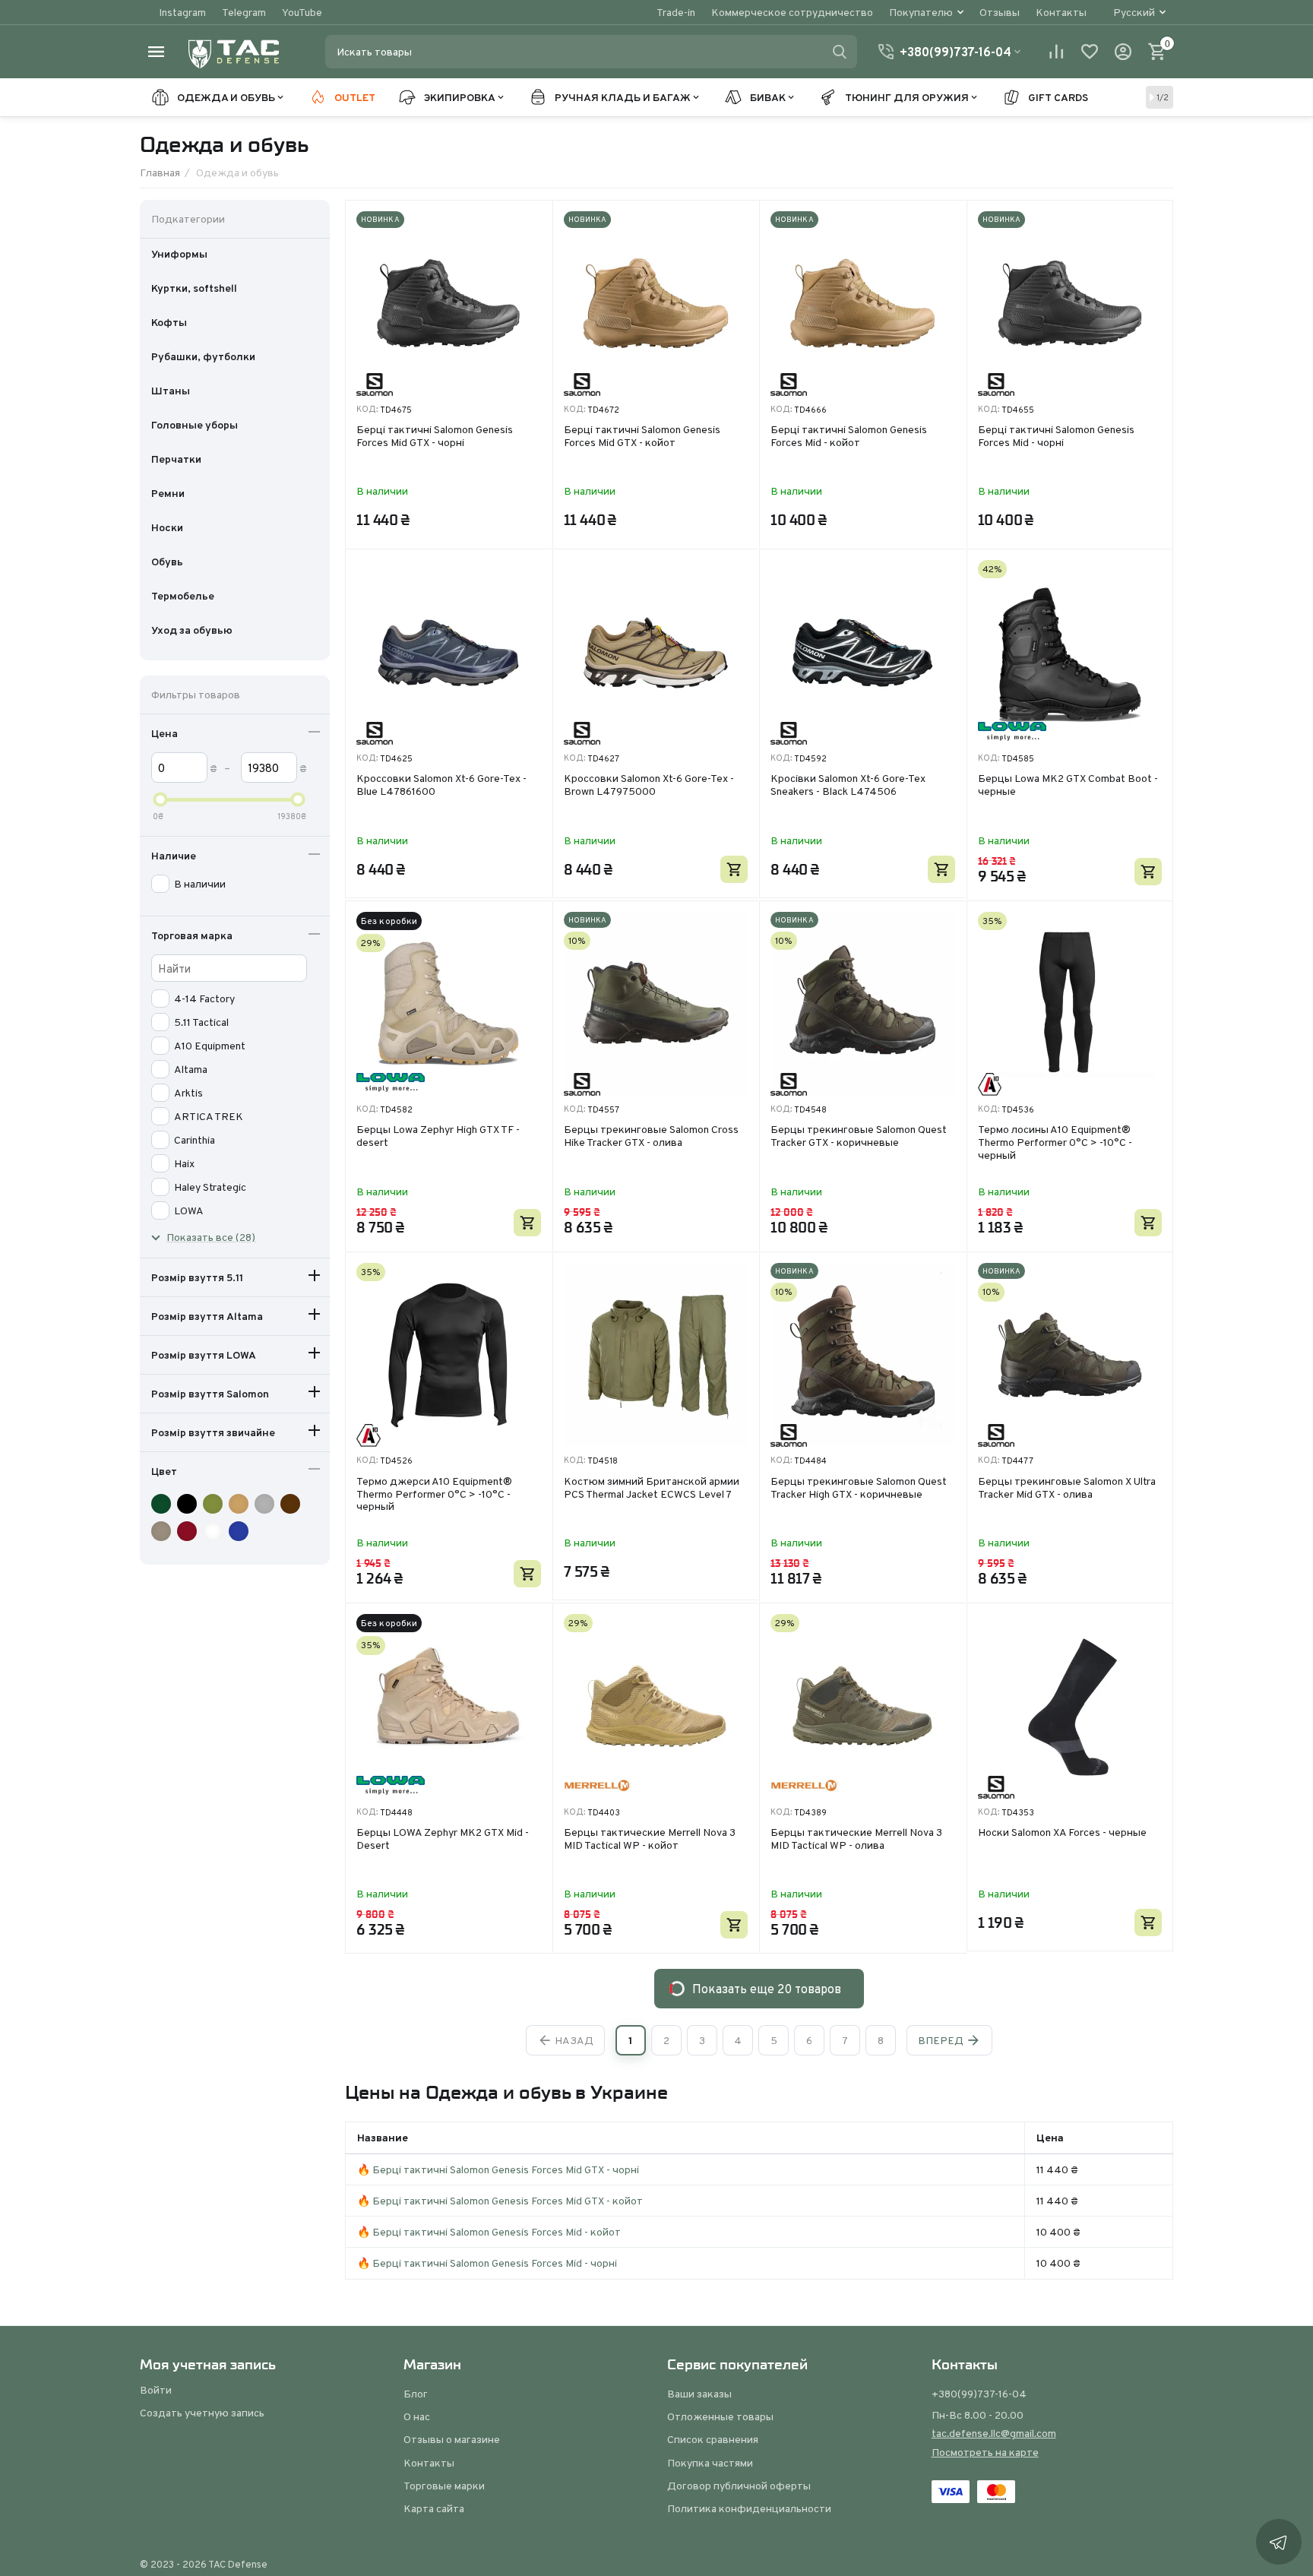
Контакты (1061, 12)
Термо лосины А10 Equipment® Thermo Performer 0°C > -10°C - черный (1055, 1142)
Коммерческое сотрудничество (792, 12)
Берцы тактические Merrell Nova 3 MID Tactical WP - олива (856, 1839)
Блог (416, 2394)
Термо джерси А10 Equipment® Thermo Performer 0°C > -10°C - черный (434, 1494)
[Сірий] (266, 1504)
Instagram (182, 12)
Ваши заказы (699, 2394)
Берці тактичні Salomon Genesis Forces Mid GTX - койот (642, 437)
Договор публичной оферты (739, 2486)
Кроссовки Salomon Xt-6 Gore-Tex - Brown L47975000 (649, 785)
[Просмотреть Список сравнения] (1056, 52)
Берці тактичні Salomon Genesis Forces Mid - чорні (1056, 437)
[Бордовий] (189, 1531)
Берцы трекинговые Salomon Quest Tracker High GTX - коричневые (859, 1488)
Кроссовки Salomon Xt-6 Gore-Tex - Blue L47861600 (441, 785)
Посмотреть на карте (985, 2452)
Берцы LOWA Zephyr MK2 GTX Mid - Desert (443, 1839)
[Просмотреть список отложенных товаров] (1090, 52)
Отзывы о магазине (452, 2439)
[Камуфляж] (163, 1504)
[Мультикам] (163, 1531)
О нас (417, 2416)
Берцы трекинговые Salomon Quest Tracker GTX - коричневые (859, 1136)
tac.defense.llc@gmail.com (994, 2433)
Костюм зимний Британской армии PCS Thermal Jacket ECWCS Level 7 (652, 1488)
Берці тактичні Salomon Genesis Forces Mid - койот (849, 437)
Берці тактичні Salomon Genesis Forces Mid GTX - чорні (435, 437)
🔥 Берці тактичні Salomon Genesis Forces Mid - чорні (487, 2263)
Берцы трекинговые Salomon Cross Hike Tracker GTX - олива (651, 1136)
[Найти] (840, 52)
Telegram (244, 12)
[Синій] (240, 1531)
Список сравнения (713, 2439)
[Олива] (215, 1504)
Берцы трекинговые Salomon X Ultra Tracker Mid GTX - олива (1067, 1488)
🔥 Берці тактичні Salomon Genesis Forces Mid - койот (489, 2232)
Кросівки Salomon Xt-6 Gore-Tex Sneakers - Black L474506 (848, 785)
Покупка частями (710, 2463)
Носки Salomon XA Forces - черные (1062, 1833)
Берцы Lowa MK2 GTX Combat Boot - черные (1068, 785)
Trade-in (676, 12)
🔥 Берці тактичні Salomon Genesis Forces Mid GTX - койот (500, 2201)
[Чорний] (189, 1504)
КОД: (367, 409)
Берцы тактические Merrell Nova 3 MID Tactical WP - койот (650, 1839)
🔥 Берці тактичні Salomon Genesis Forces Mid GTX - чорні (498, 2169)
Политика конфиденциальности (749, 2508)
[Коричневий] (292, 1504)
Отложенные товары (720, 2416)
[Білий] (215, 1531)
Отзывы (1000, 12)
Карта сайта (434, 2508)
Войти (156, 2390)
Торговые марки (444, 2486)
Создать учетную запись (202, 2413)
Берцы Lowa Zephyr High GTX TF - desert (438, 1136)
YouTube (302, 12)
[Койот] (240, 1504)
